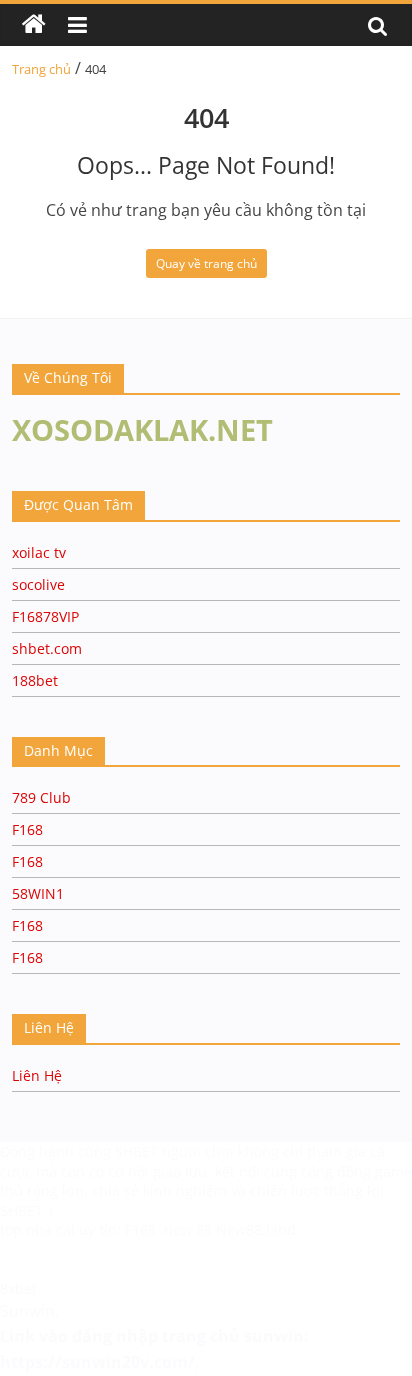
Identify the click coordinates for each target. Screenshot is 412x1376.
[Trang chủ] (34, 25)
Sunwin (27, 1311)
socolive (38, 584)
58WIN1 (38, 893)
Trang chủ (41, 69)
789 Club (41, 797)
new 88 (188, 1229)
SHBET (138, 1151)
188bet (35, 680)
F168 (27, 829)
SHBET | (27, 1210)
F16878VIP (45, 616)
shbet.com (47, 648)
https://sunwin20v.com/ (97, 1362)
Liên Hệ (37, 1075)
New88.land (256, 1229)
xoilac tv (39, 552)
